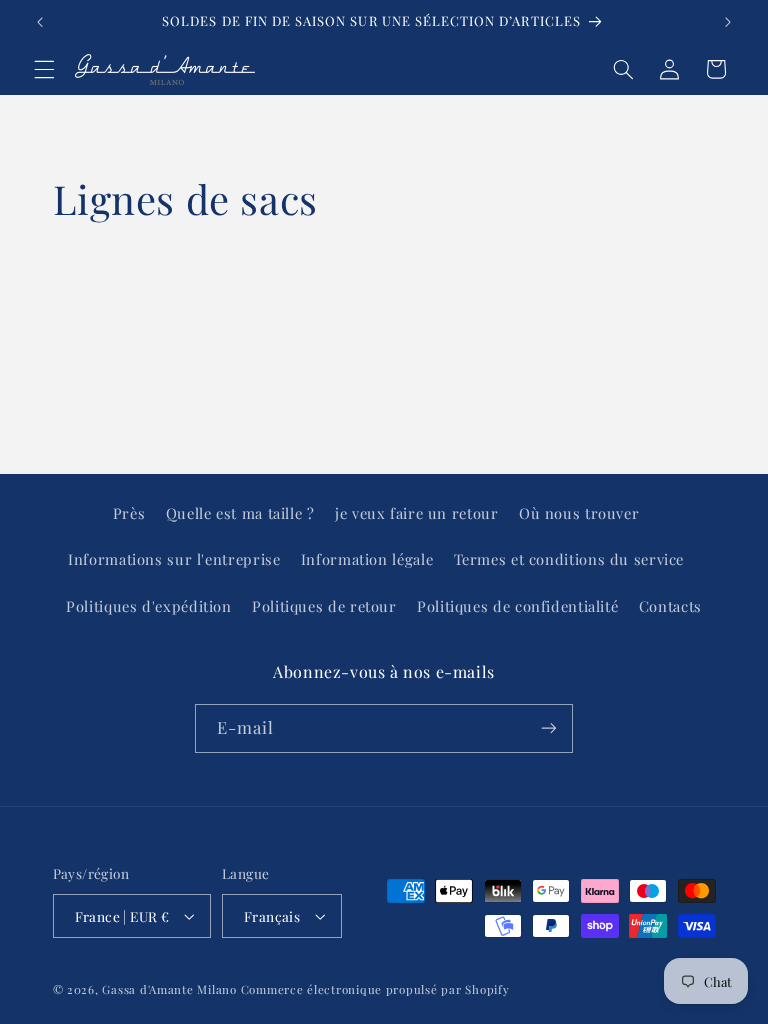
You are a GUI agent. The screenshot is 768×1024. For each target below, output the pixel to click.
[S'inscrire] (549, 728)
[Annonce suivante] (728, 22)
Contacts (670, 606)
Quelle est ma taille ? (240, 513)
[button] (44, 69)
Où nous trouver (579, 513)
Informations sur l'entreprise (174, 559)
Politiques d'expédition (149, 606)
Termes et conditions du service (569, 559)
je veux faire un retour (417, 513)
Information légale (367, 559)
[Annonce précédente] (40, 22)
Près (129, 513)
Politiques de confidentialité (517, 606)
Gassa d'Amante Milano (169, 989)
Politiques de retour (324, 606)
